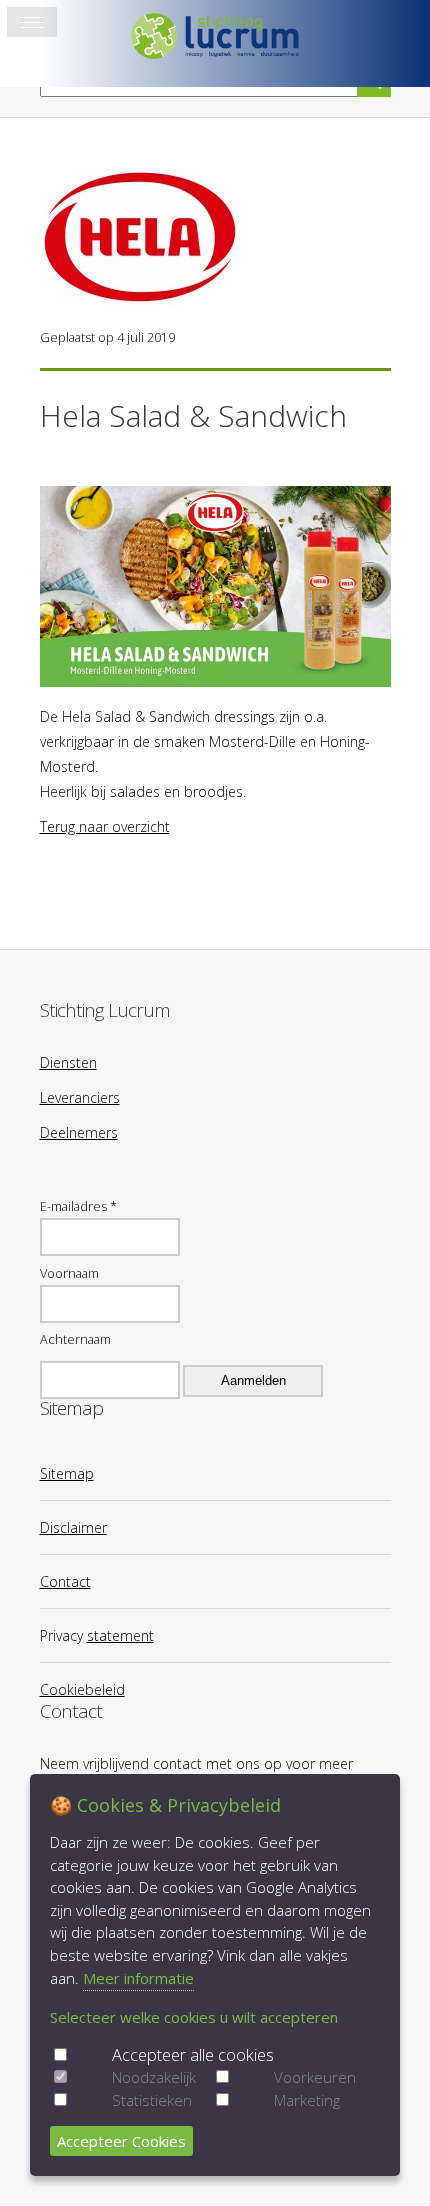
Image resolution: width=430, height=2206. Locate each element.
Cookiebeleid (82, 1689)
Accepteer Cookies (121, 2141)
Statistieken (152, 2100)
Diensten (68, 1062)
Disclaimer (73, 1527)
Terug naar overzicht (105, 826)
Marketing (307, 2100)
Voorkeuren (315, 2077)
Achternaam (75, 1339)
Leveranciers (80, 1097)
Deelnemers (79, 1132)
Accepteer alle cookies (193, 2054)
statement (120, 1635)
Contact (65, 1581)
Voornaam (69, 1273)
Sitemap (67, 1473)
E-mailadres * (78, 1206)
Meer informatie (138, 1978)
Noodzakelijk (154, 2077)
